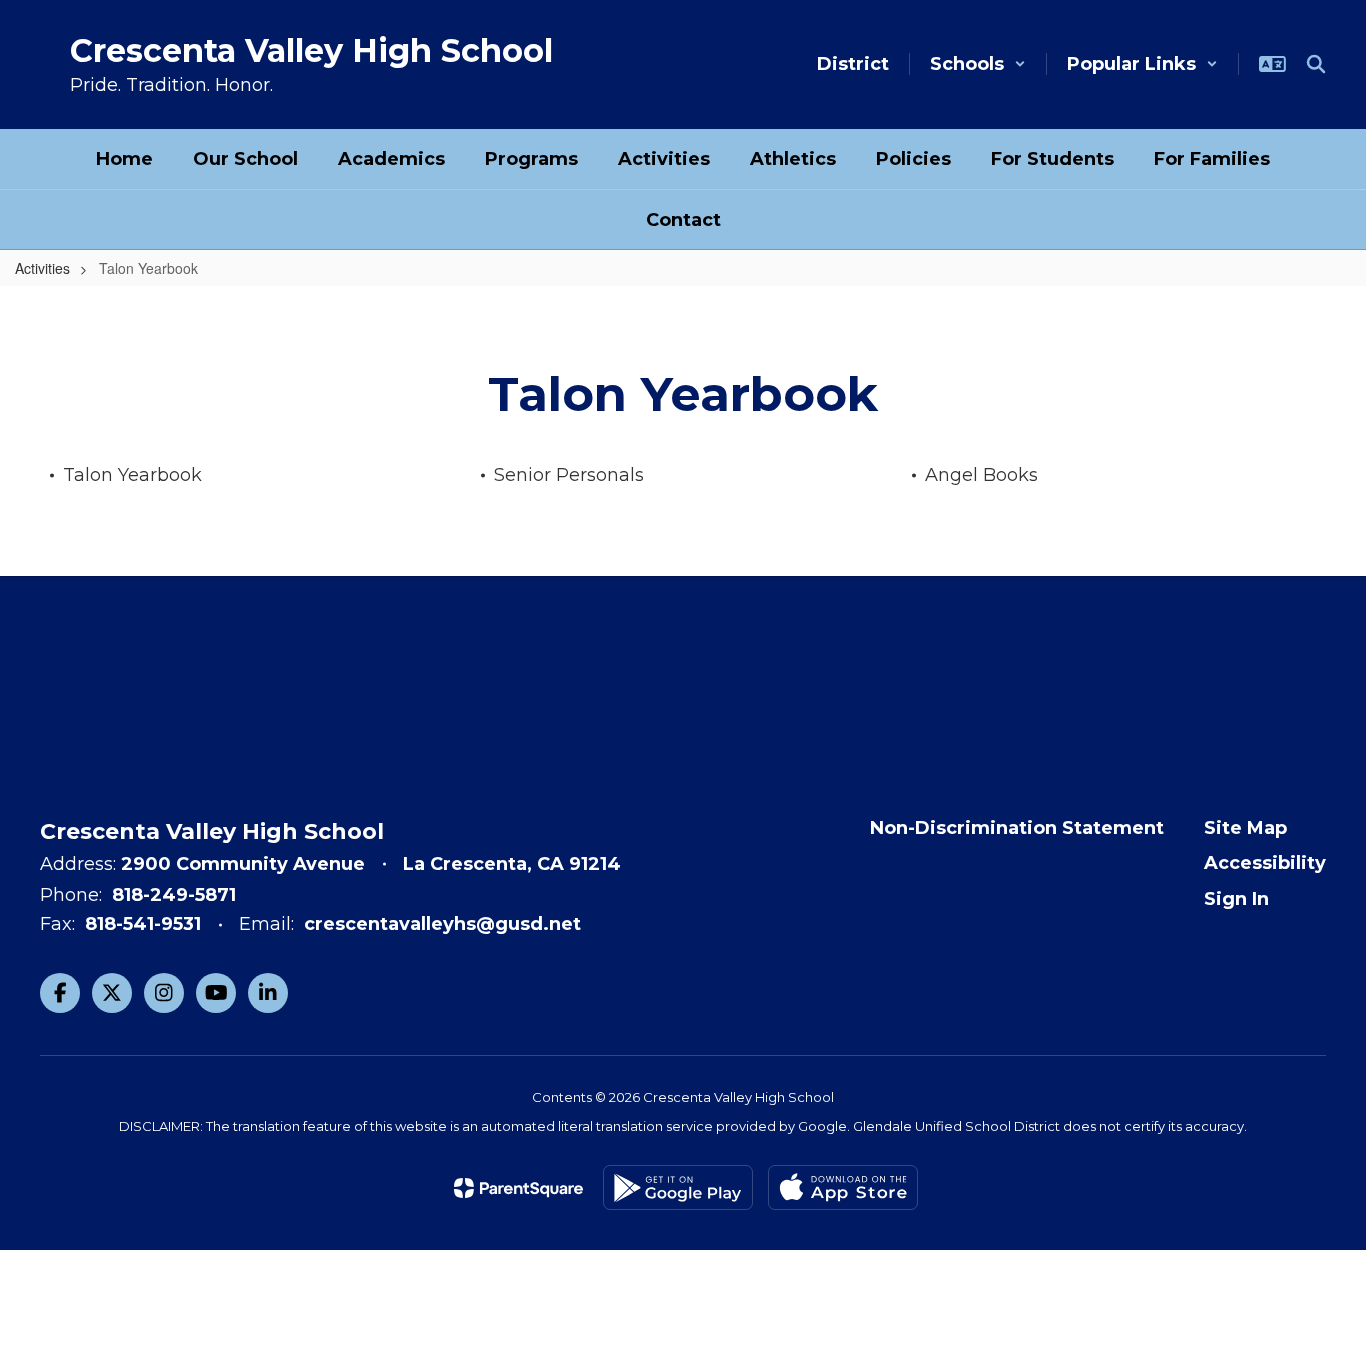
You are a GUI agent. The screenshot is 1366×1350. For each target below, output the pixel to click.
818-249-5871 (174, 895)
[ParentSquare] (518, 1188)
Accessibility (1265, 863)
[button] (978, 64)
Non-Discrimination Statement (1017, 828)
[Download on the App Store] (843, 1187)
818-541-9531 (143, 924)
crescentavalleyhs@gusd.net (442, 924)
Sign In (1236, 899)
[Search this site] (1316, 64)
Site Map (1245, 828)
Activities (42, 268)
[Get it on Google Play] (678, 1187)
